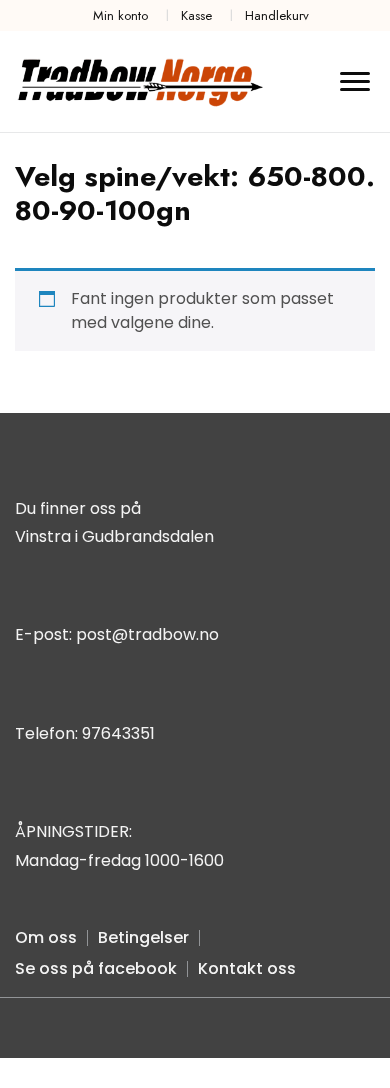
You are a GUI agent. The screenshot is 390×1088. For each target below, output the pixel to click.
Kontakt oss (247, 968)
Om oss (46, 937)
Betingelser (143, 937)
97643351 (118, 733)
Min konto (120, 15)
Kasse (196, 15)
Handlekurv (277, 15)
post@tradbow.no (147, 634)
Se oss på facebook (96, 968)
